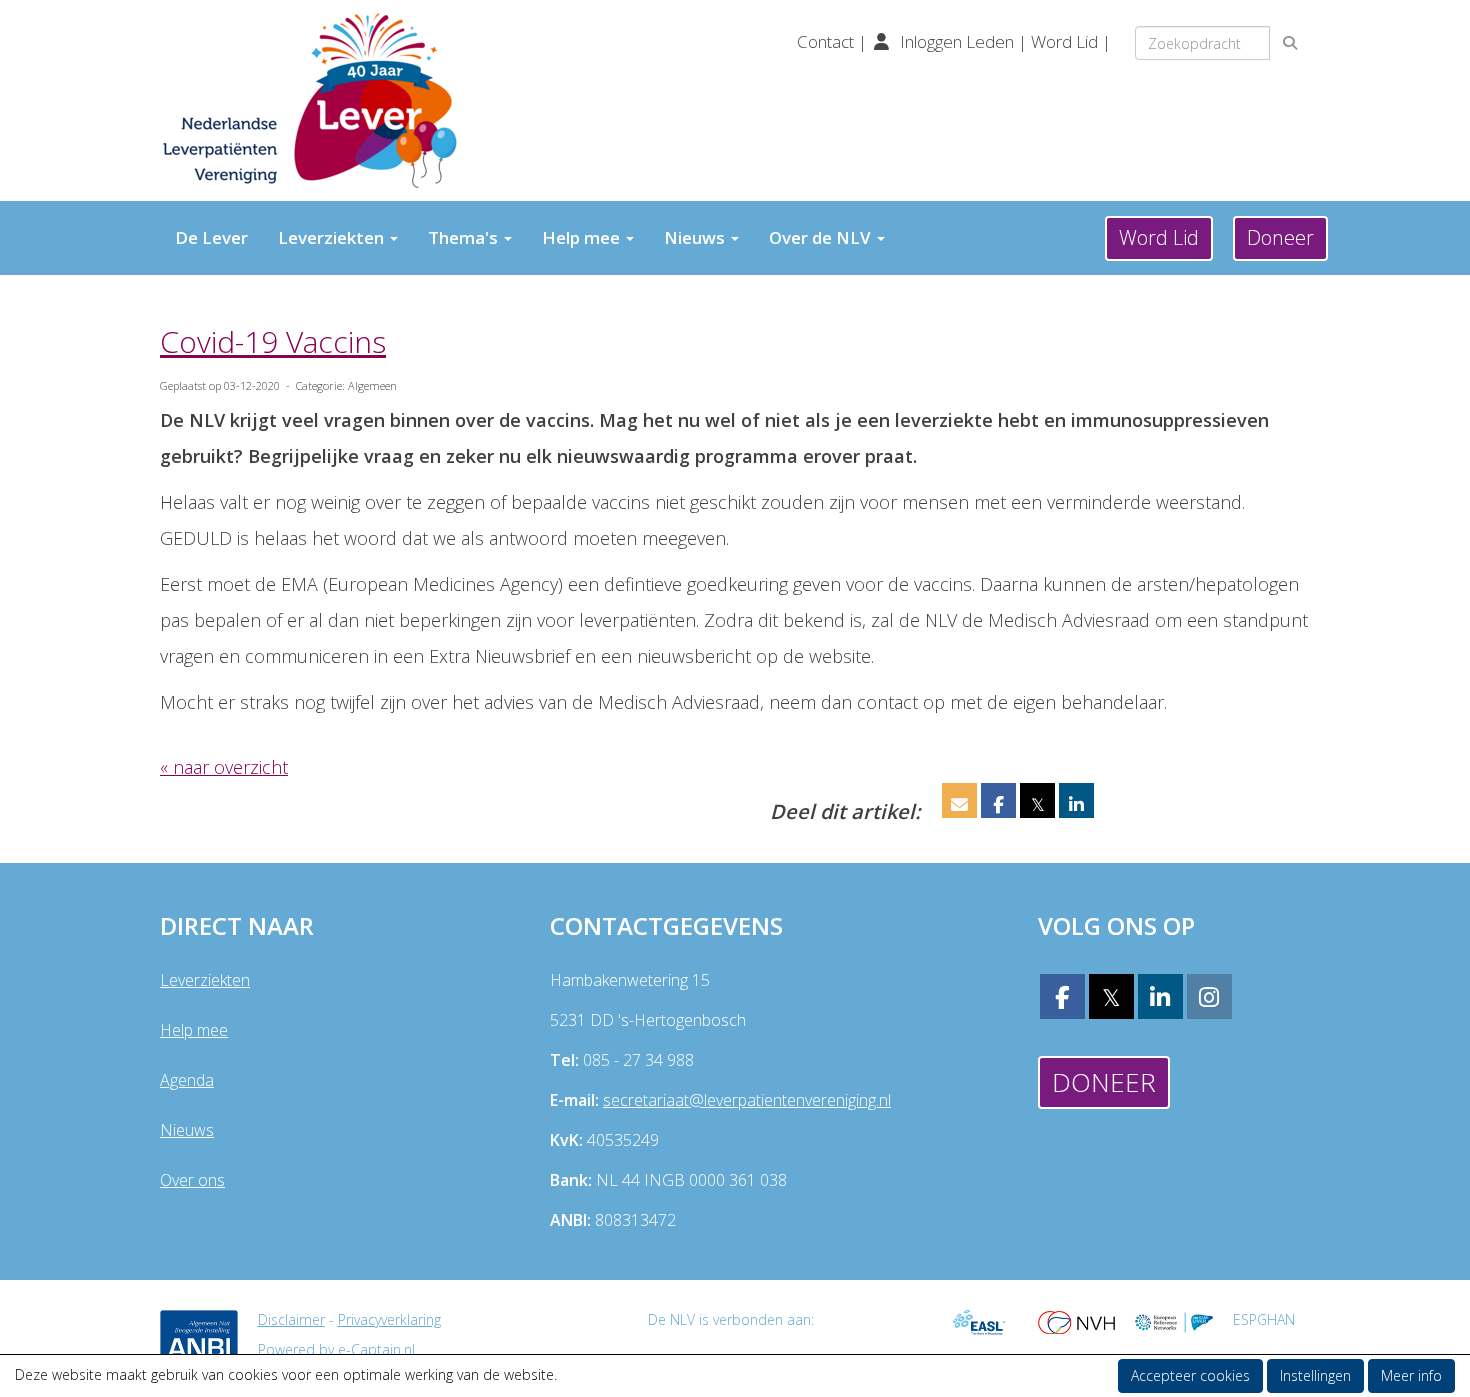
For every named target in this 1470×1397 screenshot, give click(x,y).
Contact (827, 41)
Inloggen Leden (957, 41)
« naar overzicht (224, 767)
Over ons (192, 1180)
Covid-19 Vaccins (273, 341)
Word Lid (1064, 41)
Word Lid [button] (1159, 237)
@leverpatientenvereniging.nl (747, 1100)
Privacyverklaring (389, 1319)
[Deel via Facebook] (998, 804)
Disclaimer (291, 1319)
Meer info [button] (1411, 1375)
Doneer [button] (1280, 237)
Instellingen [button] (1315, 1375)
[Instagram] (1209, 1000)
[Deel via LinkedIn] (1076, 804)
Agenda (187, 1080)
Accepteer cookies (1190, 1375)
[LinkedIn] (1160, 1000)
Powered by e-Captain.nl (336, 1349)
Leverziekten (205, 980)
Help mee (194, 1030)
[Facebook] (1062, 1000)
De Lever (211, 237)
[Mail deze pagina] (959, 804)
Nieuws (187, 1130)
